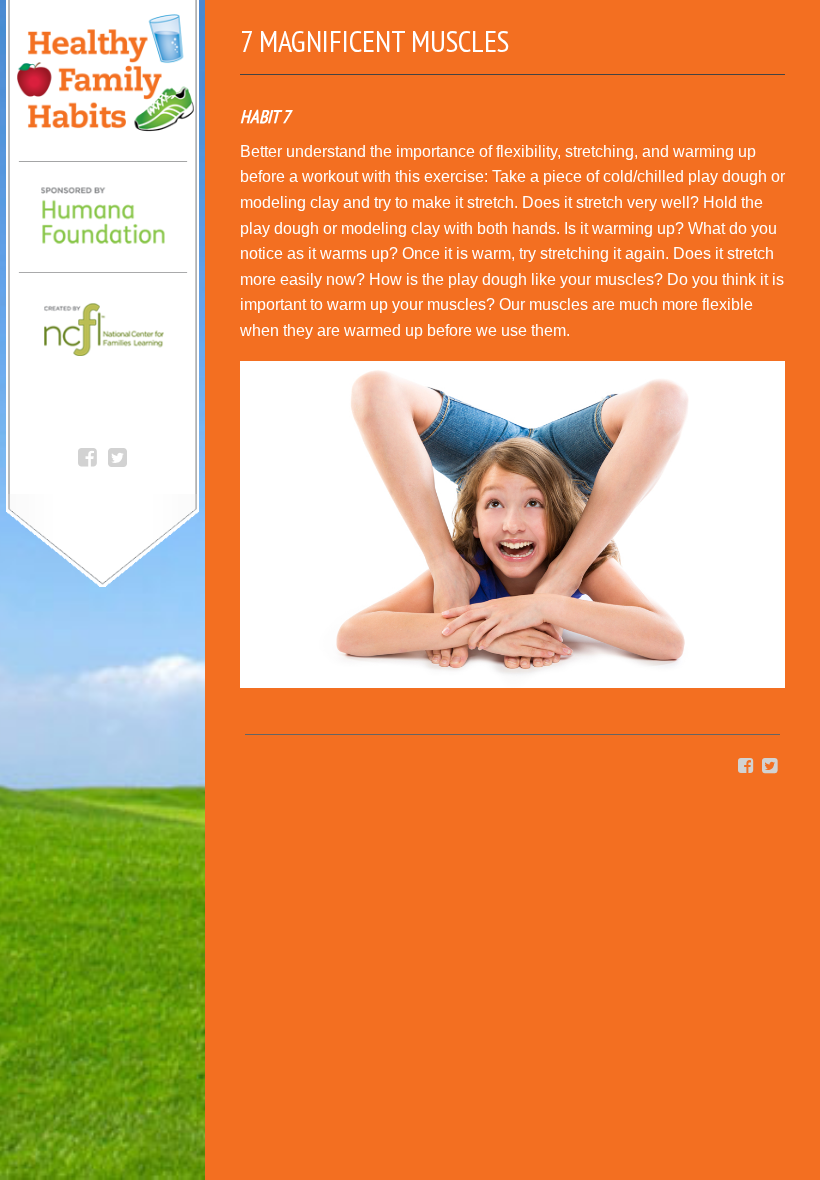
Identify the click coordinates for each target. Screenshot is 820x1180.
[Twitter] (117, 455)
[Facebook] (87, 455)
